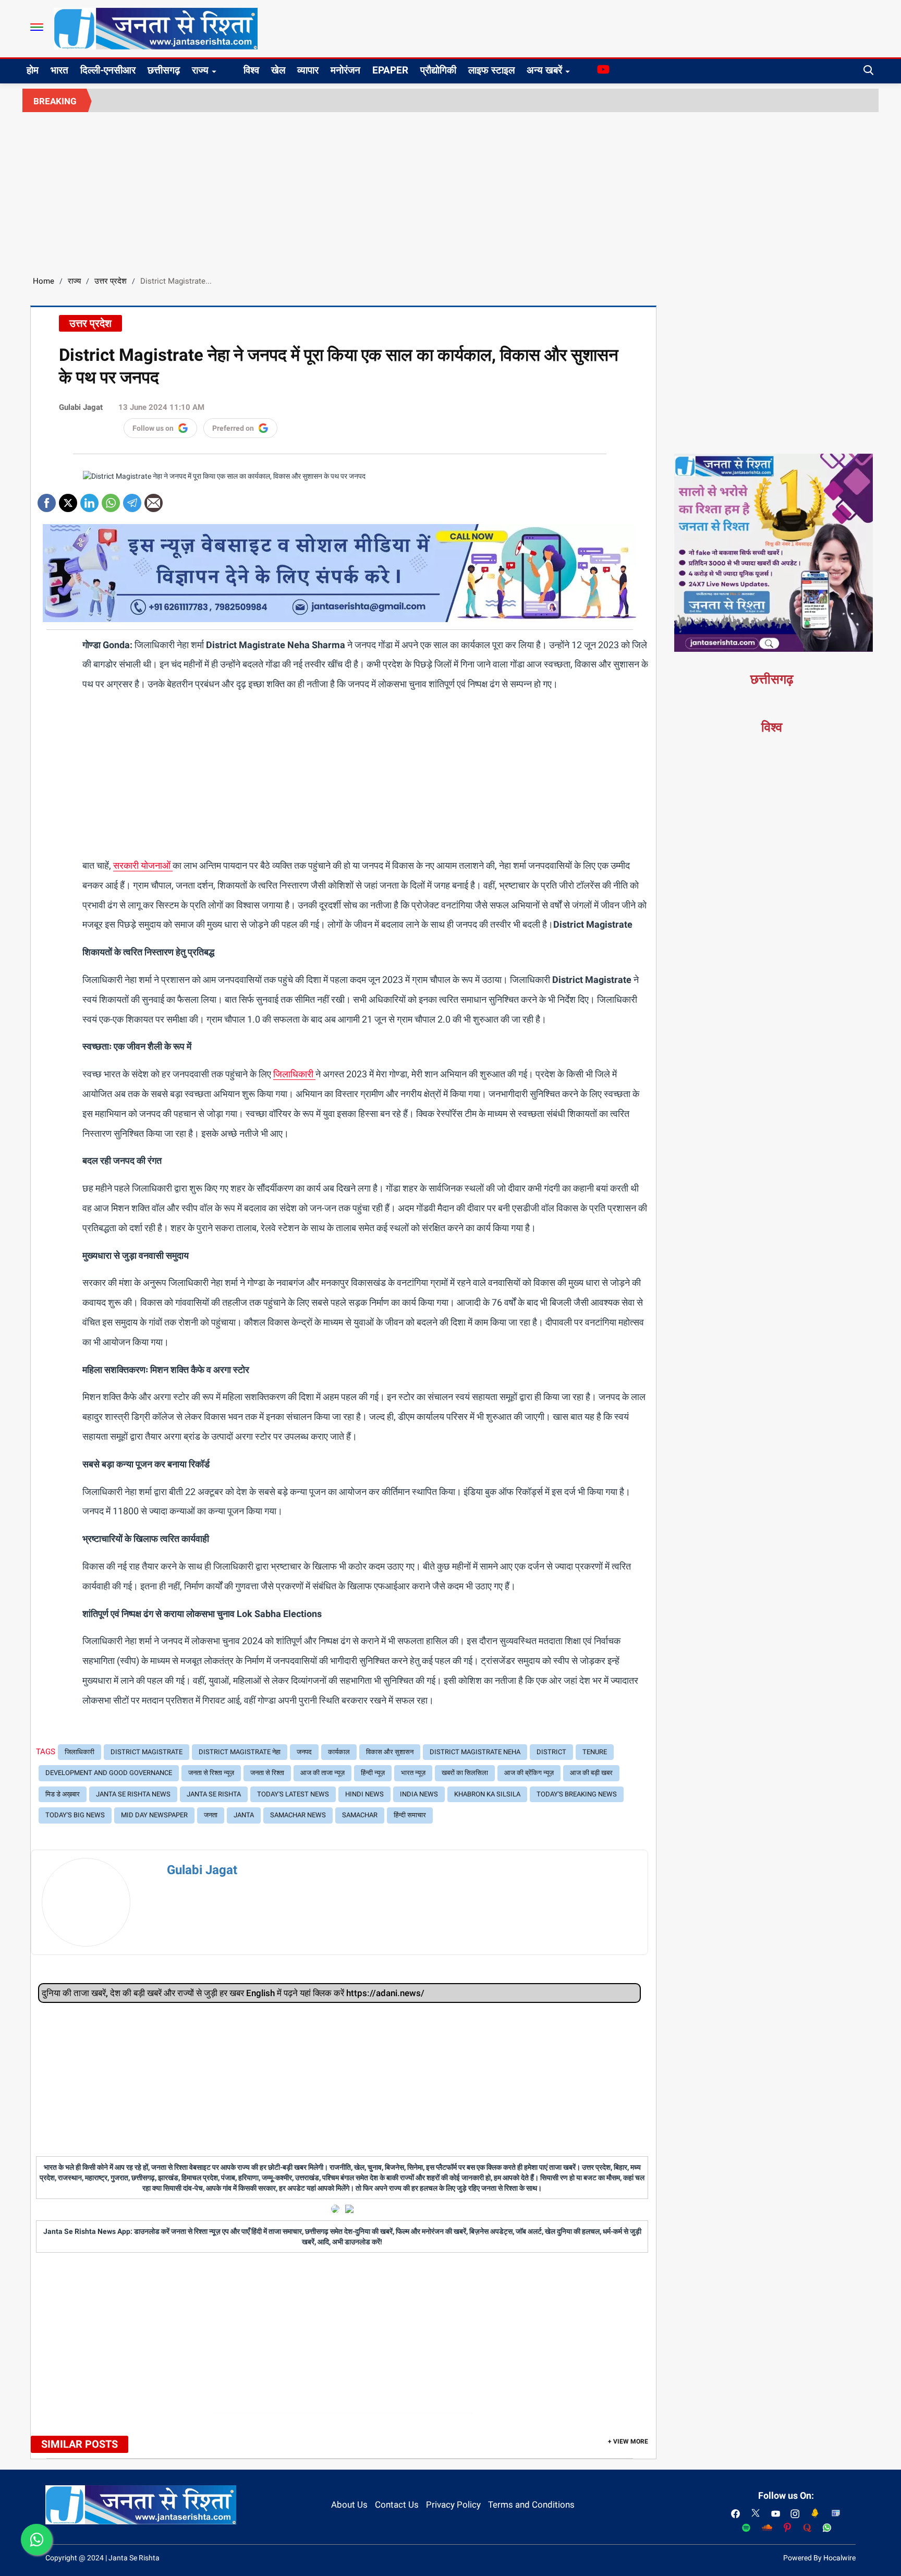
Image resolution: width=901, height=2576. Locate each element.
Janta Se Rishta (214, 1794)
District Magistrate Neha (475, 1752)
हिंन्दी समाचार (410, 1815)
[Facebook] (47, 499)
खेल (278, 70)
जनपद (304, 1752)
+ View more (628, 2441)
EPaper (390, 70)
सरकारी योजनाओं (143, 865)
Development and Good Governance (109, 1773)
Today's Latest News (293, 1794)
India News (419, 1794)
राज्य (200, 70)
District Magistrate (147, 1752)
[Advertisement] (451, 190)
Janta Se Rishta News (133, 1794)
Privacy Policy (453, 2505)
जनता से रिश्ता (267, 1773)
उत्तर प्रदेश (111, 281)
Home (44, 281)
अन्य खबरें (544, 70)
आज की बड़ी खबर (591, 1773)
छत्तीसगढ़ (164, 70)
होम (33, 70)
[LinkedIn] (89, 499)
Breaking (55, 101)
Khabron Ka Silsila (487, 1794)
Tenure (595, 1752)
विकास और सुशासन (390, 1752)
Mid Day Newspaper (154, 1815)
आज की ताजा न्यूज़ (322, 1773)
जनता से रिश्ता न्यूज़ (211, 1773)
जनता (211, 1815)
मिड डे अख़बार (63, 1794)
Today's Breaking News (577, 1794)
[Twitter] (68, 499)
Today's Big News (75, 1815)
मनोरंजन (345, 70)
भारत (59, 70)
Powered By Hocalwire (819, 2558)
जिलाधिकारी (294, 1074)
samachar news (298, 1815)
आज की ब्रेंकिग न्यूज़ (529, 1773)
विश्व (251, 70)
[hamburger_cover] (37, 27)
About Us (349, 2505)
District (551, 1752)
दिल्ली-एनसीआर (108, 70)
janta (244, 1815)
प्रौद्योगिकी (438, 70)
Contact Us (397, 2505)
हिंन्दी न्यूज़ (373, 1773)
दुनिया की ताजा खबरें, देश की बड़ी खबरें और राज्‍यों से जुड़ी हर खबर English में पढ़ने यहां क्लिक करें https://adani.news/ (233, 1993)
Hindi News (364, 1794)
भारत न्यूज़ (413, 1773)
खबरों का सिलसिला (465, 1773)
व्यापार (308, 70)
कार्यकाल (339, 1752)
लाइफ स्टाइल (491, 70)
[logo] (156, 28)
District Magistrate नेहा (240, 1752)
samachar (360, 1815)
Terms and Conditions (531, 2505)
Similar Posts (80, 2444)
